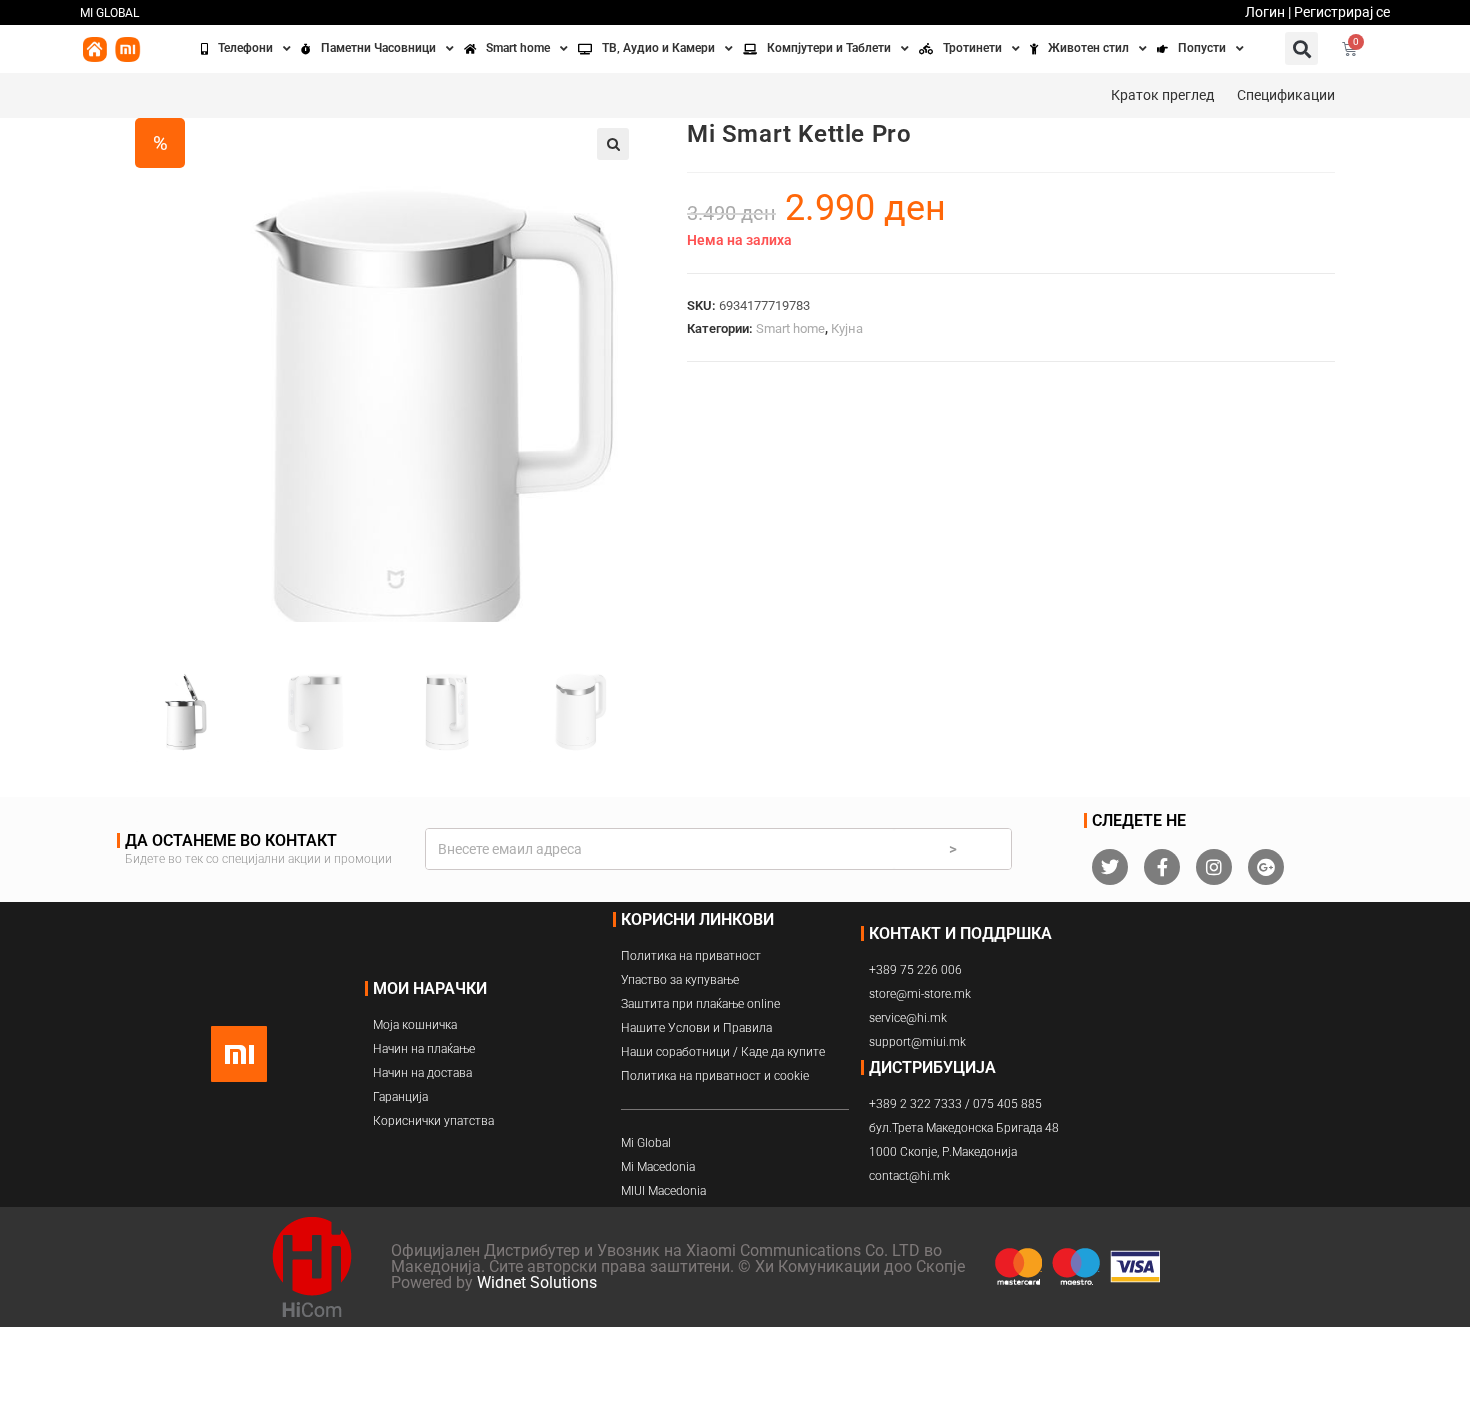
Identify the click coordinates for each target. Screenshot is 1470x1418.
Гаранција (400, 1097)
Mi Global (646, 1143)
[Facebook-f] (1162, 867)
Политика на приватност (691, 956)
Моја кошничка (415, 1025)
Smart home (790, 328)
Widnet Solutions (537, 1282)
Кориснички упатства (433, 1121)
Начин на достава (422, 1073)
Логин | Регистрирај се (1317, 12)
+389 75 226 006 (915, 970)
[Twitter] (1110, 867)
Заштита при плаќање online (700, 1004)
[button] (1301, 48)
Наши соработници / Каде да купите (723, 1052)
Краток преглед (1162, 95)
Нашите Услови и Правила (696, 1028)
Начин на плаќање (424, 1049)
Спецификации (1286, 95)
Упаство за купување (680, 980)
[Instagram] (1214, 867)
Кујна (847, 328)
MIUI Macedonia (663, 1191)
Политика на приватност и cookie (715, 1076)
